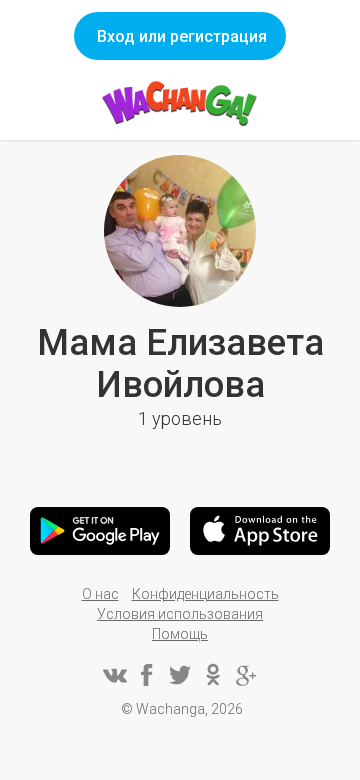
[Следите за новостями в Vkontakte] (114, 675)
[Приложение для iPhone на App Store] (260, 531)
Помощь (180, 634)
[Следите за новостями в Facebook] (147, 675)
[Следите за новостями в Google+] (246, 675)
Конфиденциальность (205, 594)
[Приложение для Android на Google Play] (100, 531)
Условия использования (180, 614)
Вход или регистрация (182, 36)
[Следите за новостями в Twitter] (180, 675)
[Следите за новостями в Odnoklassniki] (213, 675)
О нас (100, 594)
